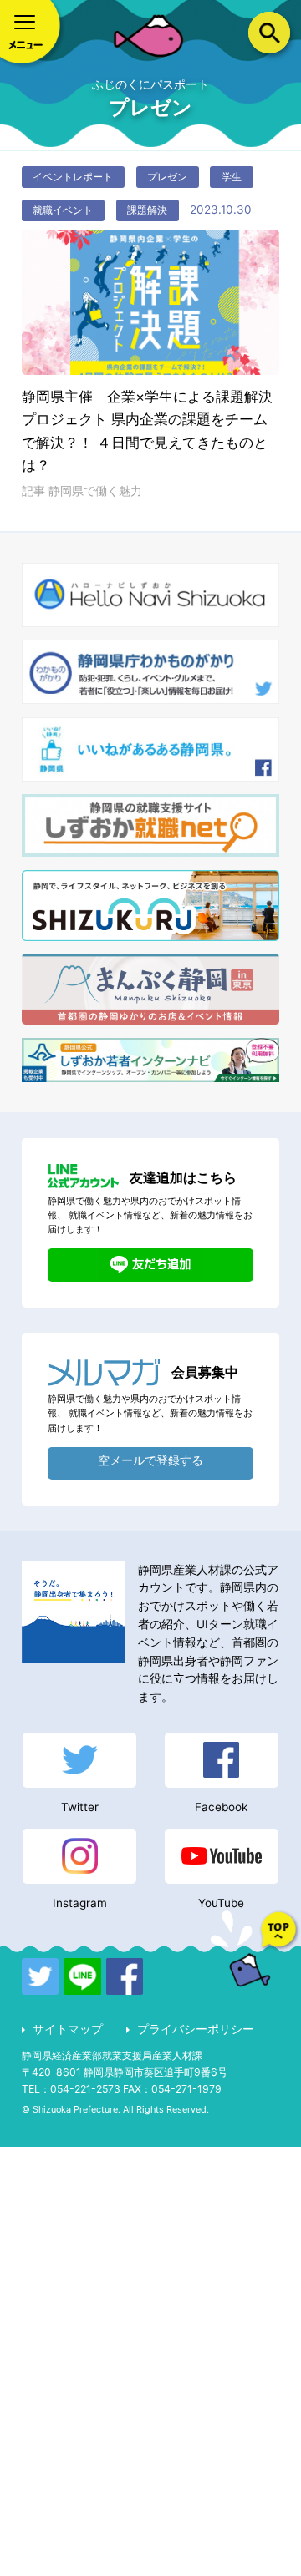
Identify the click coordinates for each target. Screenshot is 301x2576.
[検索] (269, 33)
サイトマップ (68, 2029)
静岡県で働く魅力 (95, 491)
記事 (35, 491)
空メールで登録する (150, 1460)
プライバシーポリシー (196, 2029)
